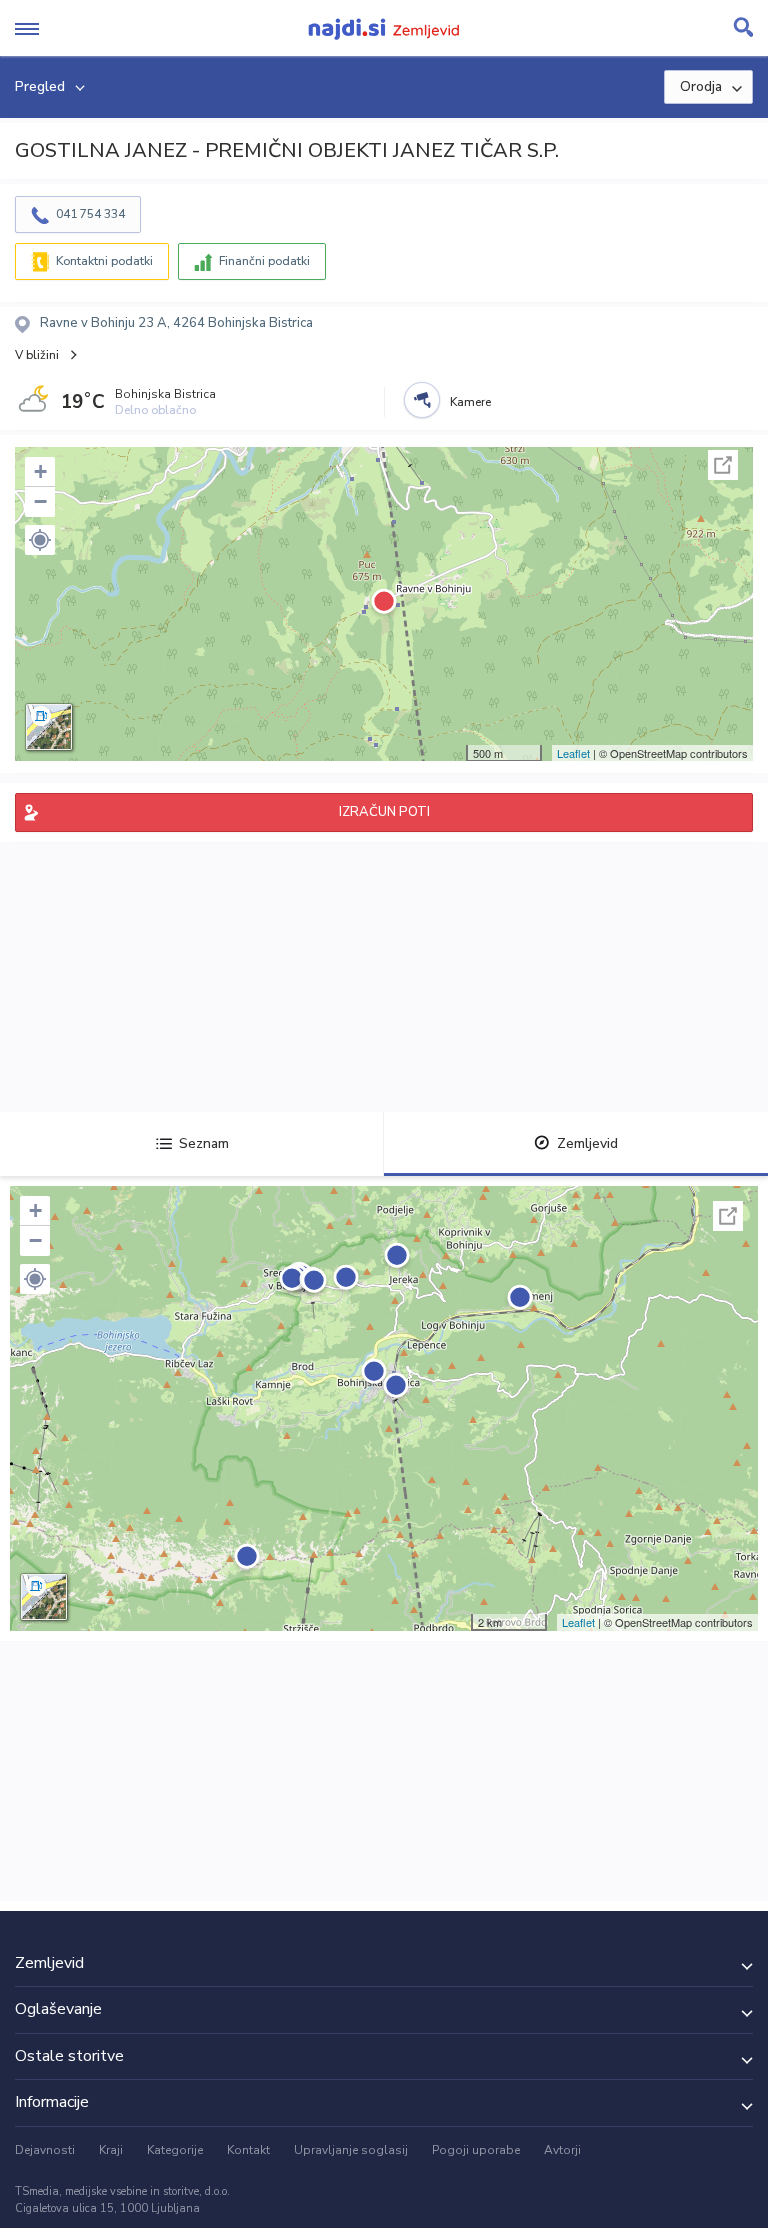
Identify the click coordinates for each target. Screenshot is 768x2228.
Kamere (470, 402)
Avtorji (562, 2150)
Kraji (111, 2150)
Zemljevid (587, 1143)
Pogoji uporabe (476, 2150)
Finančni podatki (264, 261)
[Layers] (49, 727)
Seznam (204, 1143)
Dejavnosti (45, 2150)
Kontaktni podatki (104, 261)
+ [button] (40, 471)
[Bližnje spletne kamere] (422, 400)
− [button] (40, 501)
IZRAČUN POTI (384, 812)
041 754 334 (90, 214)
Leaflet (573, 753)
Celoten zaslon (723, 465)
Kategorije (175, 2150)
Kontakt (248, 2150)
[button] (40, 540)
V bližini (37, 355)
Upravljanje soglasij (351, 2150)
